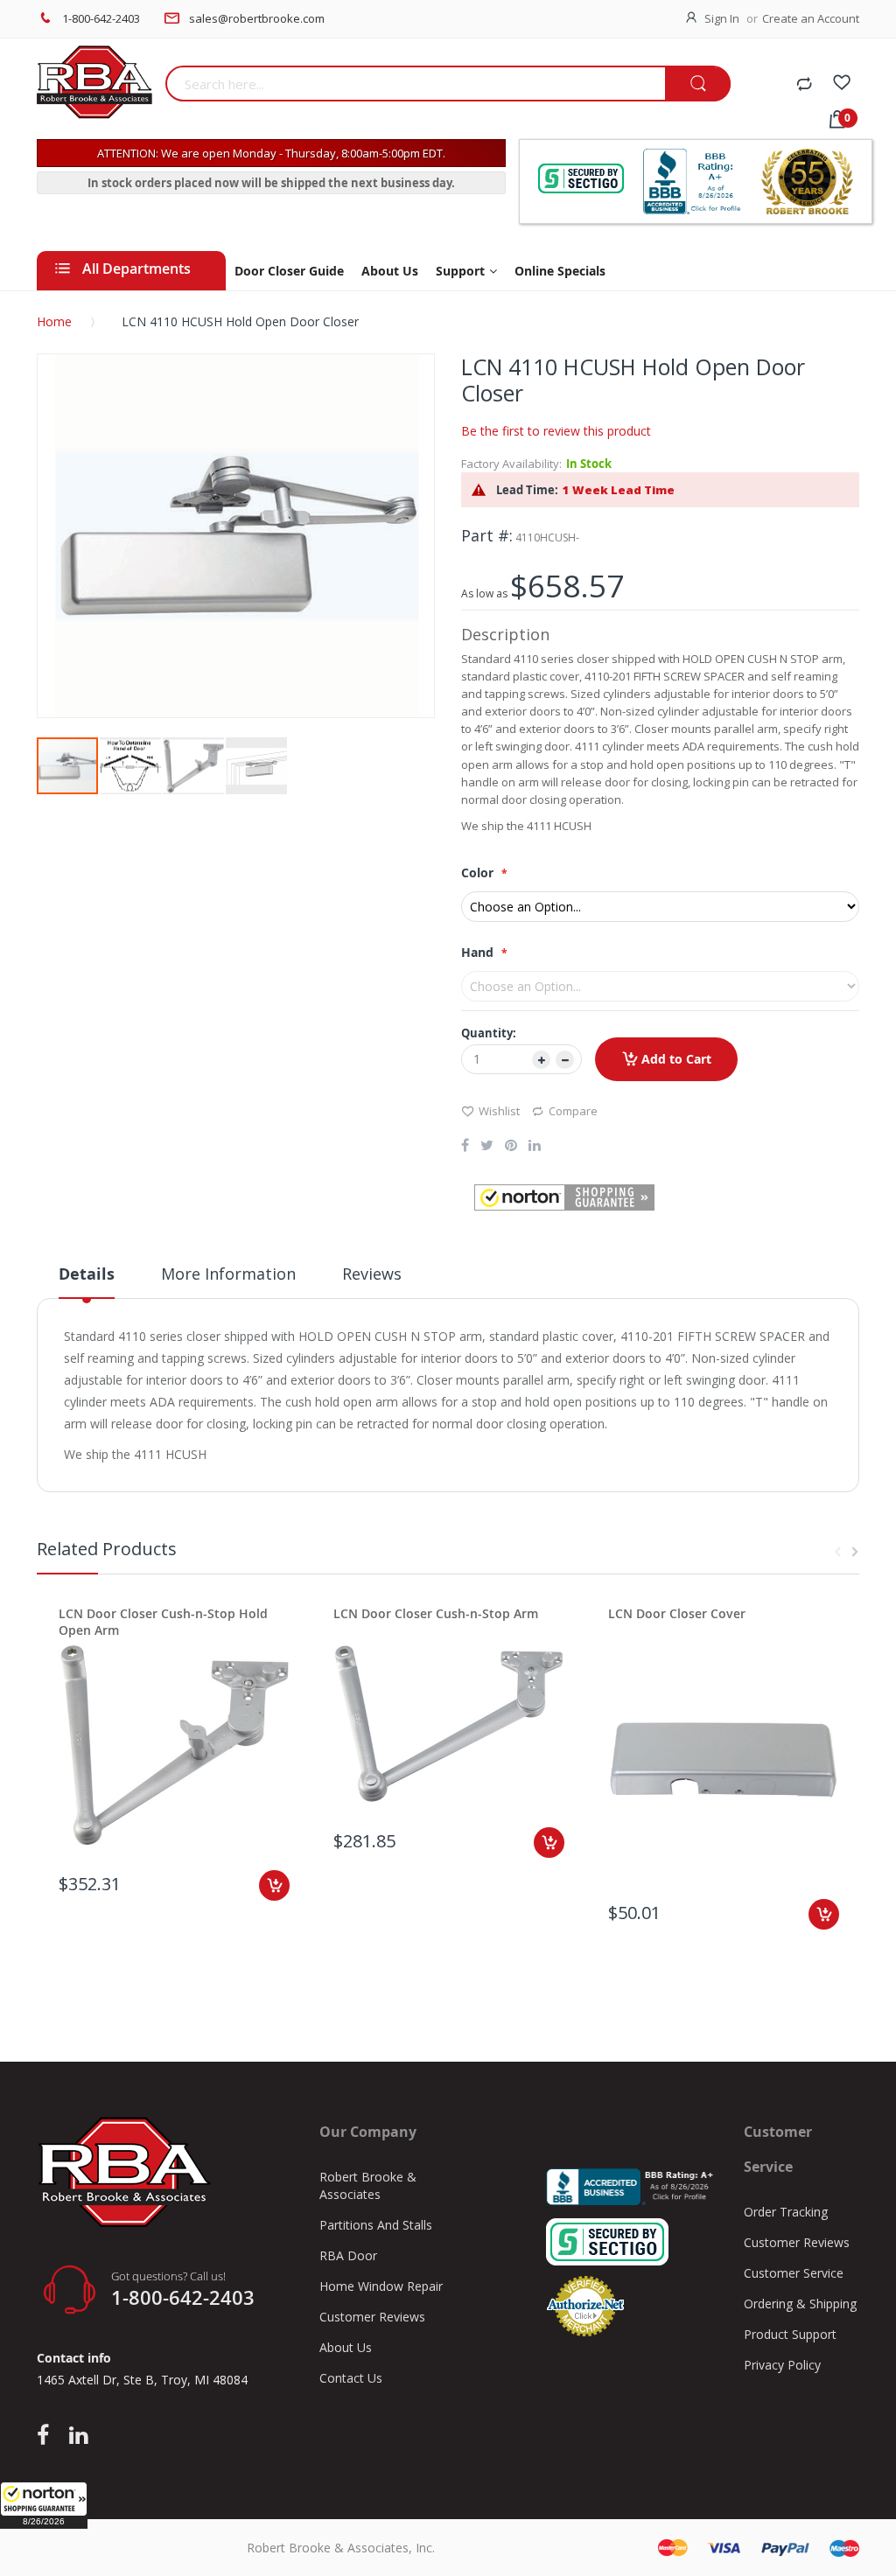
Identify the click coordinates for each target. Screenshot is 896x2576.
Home (54, 321)
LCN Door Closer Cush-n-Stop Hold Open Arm (163, 1622)
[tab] (87, 1281)
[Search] (698, 84)
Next (855, 1552)
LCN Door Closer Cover (677, 1613)
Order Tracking (786, 2212)
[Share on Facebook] (465, 1147)
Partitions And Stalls (376, 2225)
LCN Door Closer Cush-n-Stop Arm (436, 1613)
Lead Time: (527, 490)
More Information (228, 1274)
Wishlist (499, 1111)
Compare (573, 1111)
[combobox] (416, 84)
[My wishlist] (842, 85)
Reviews (372, 1274)
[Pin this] (511, 1147)
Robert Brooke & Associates (368, 2185)
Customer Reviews (372, 2317)
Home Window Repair (381, 2286)
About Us (346, 2347)
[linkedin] (78, 2436)
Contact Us (351, 2378)
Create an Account (811, 18)
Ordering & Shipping (800, 2304)
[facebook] (47, 2436)
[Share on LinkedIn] (535, 1147)
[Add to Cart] (274, 1885)
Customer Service (794, 2273)
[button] (44, 2505)
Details (87, 1274)
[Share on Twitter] (487, 1147)
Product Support (790, 2334)
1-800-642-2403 (101, 18)
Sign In (722, 18)
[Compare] (804, 85)
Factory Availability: (511, 464)
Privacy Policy (782, 2365)
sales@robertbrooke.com (257, 18)
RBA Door (348, 2255)
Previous (837, 1552)
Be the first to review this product (556, 431)
